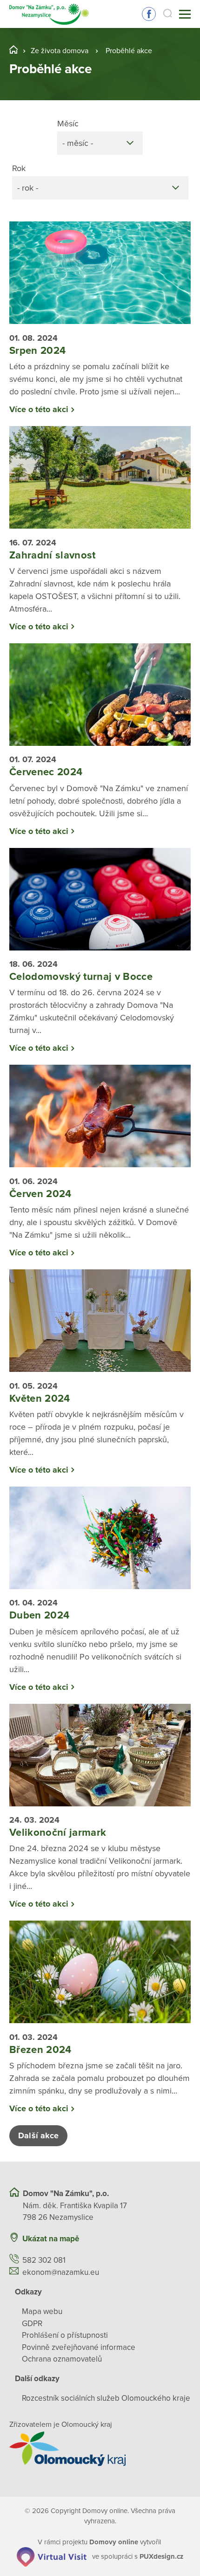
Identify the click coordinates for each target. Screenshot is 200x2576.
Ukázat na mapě (51, 2239)
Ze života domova (60, 51)
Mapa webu (42, 2311)
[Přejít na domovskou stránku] (49, 14)
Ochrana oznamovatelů (62, 2359)
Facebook (149, 14)
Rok (19, 168)
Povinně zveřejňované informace (79, 2347)
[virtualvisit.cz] (52, 2556)
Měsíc (68, 124)
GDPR (32, 2324)
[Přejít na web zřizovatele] (100, 2449)
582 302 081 (44, 2260)
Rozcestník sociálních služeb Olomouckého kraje (106, 2398)
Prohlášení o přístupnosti (65, 2335)
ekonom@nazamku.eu (61, 2272)
